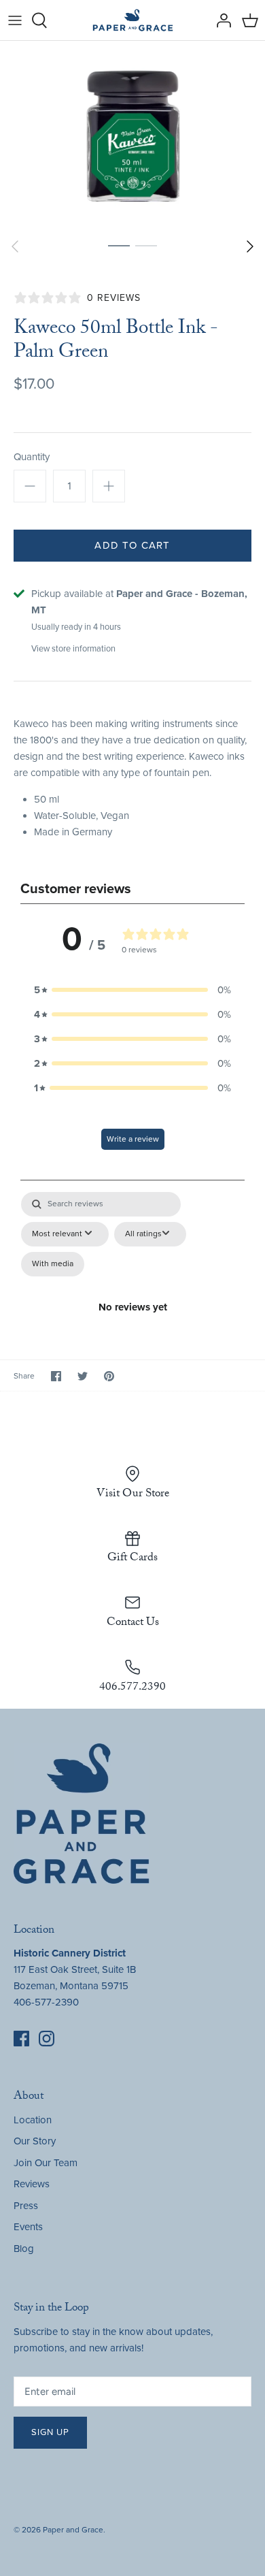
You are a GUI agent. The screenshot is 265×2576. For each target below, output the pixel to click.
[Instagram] (47, 2039)
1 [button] (119, 245)
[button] (132, 990)
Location (33, 2120)
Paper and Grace (73, 2530)
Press (26, 2206)
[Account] (220, 20)
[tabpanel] (132, 1255)
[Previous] (15, 246)
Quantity (32, 457)
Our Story (35, 2141)
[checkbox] (53, 1264)
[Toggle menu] (15, 20)
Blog (24, 2249)
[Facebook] (21, 2039)
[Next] (250, 246)
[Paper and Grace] (133, 20)
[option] (132, 136)
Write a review (133, 1139)
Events (28, 2227)
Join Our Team (46, 2163)
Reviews (32, 2184)
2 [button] (146, 245)
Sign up (50, 2432)
